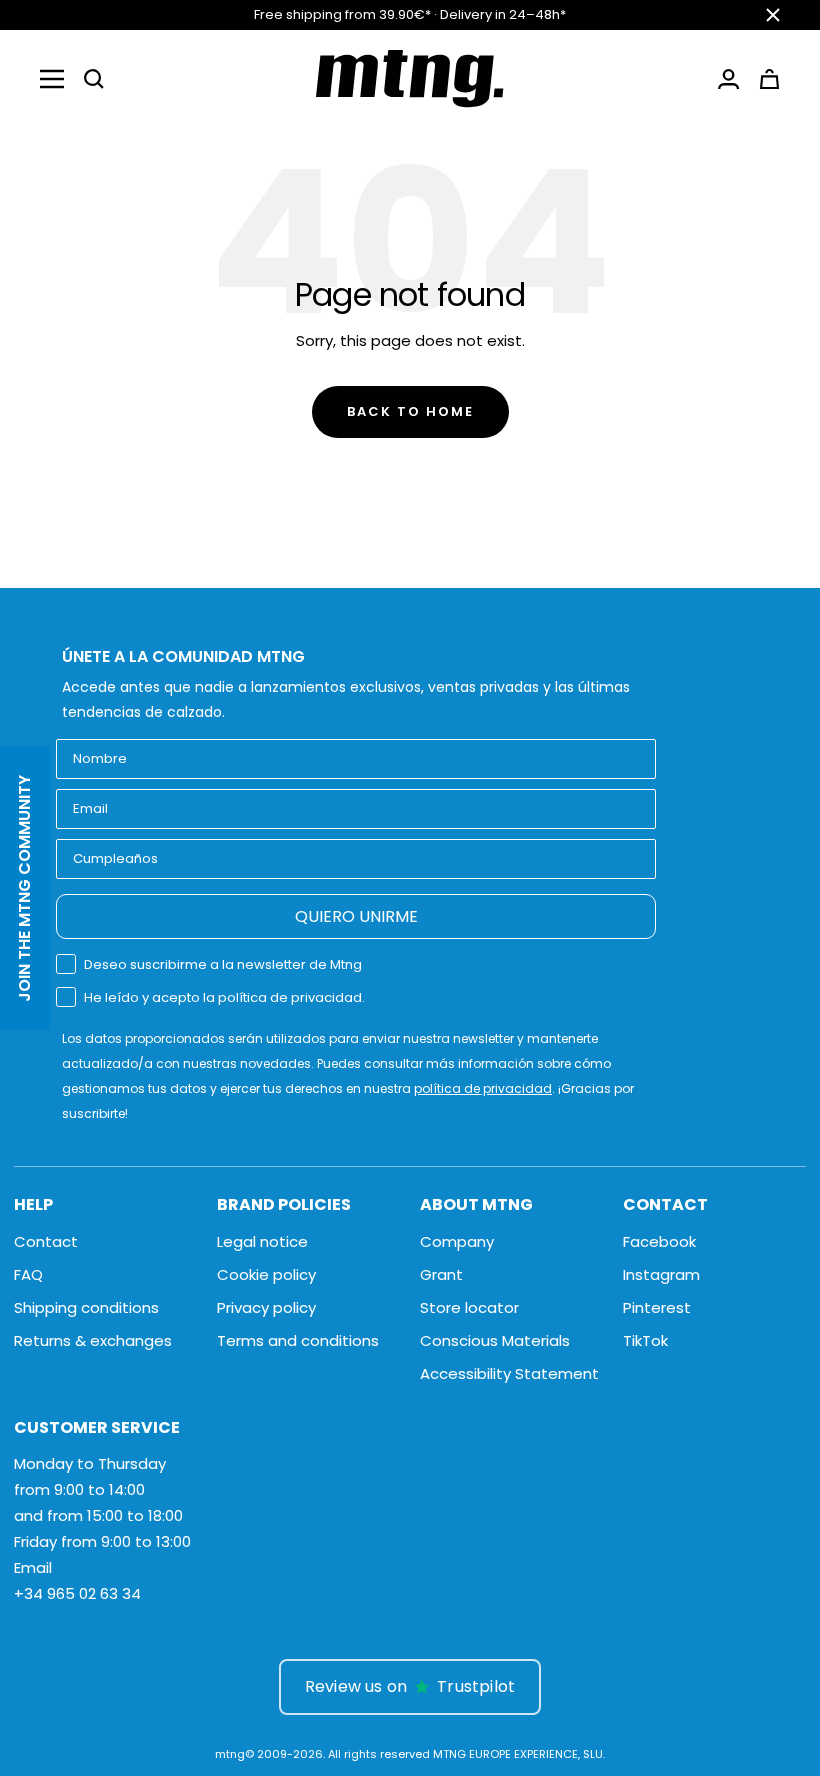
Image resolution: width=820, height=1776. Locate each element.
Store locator (469, 1307)
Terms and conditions (298, 1340)
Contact (46, 1241)
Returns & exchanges (93, 1340)
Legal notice (262, 1241)
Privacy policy (266, 1307)
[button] (94, 79)
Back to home (410, 411)
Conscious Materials (495, 1340)
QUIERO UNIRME (356, 916)
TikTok (645, 1340)
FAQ (28, 1274)
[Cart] (769, 79)
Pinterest (657, 1307)
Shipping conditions (86, 1307)
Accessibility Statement (509, 1373)
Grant (441, 1274)
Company (457, 1241)
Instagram (661, 1274)
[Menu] (52, 79)
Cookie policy (266, 1274)
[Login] (728, 79)
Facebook (659, 1241)
